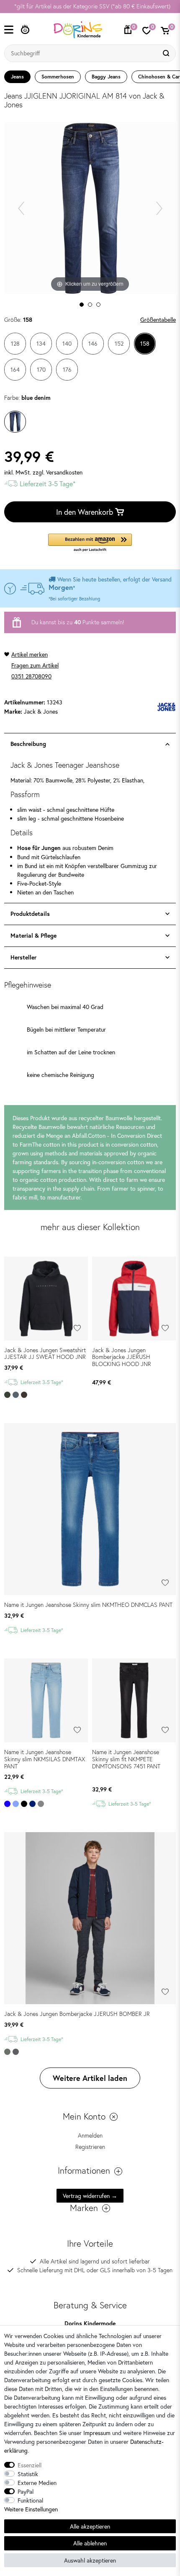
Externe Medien (37, 2483)
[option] (90, 7)
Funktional (30, 2500)
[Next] (159, 208)
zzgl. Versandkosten (58, 472)
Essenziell (30, 2465)
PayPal (26, 2491)
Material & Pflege (33, 936)
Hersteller (23, 957)
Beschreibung (28, 744)
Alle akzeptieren (90, 2526)
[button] (90, 543)
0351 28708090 (31, 676)
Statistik (28, 2474)
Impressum (97, 2433)
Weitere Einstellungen (31, 2509)
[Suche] (167, 53)
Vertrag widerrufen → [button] (90, 2196)
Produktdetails (30, 914)
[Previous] (21, 208)
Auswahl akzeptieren (90, 2560)
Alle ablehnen (90, 2543)
